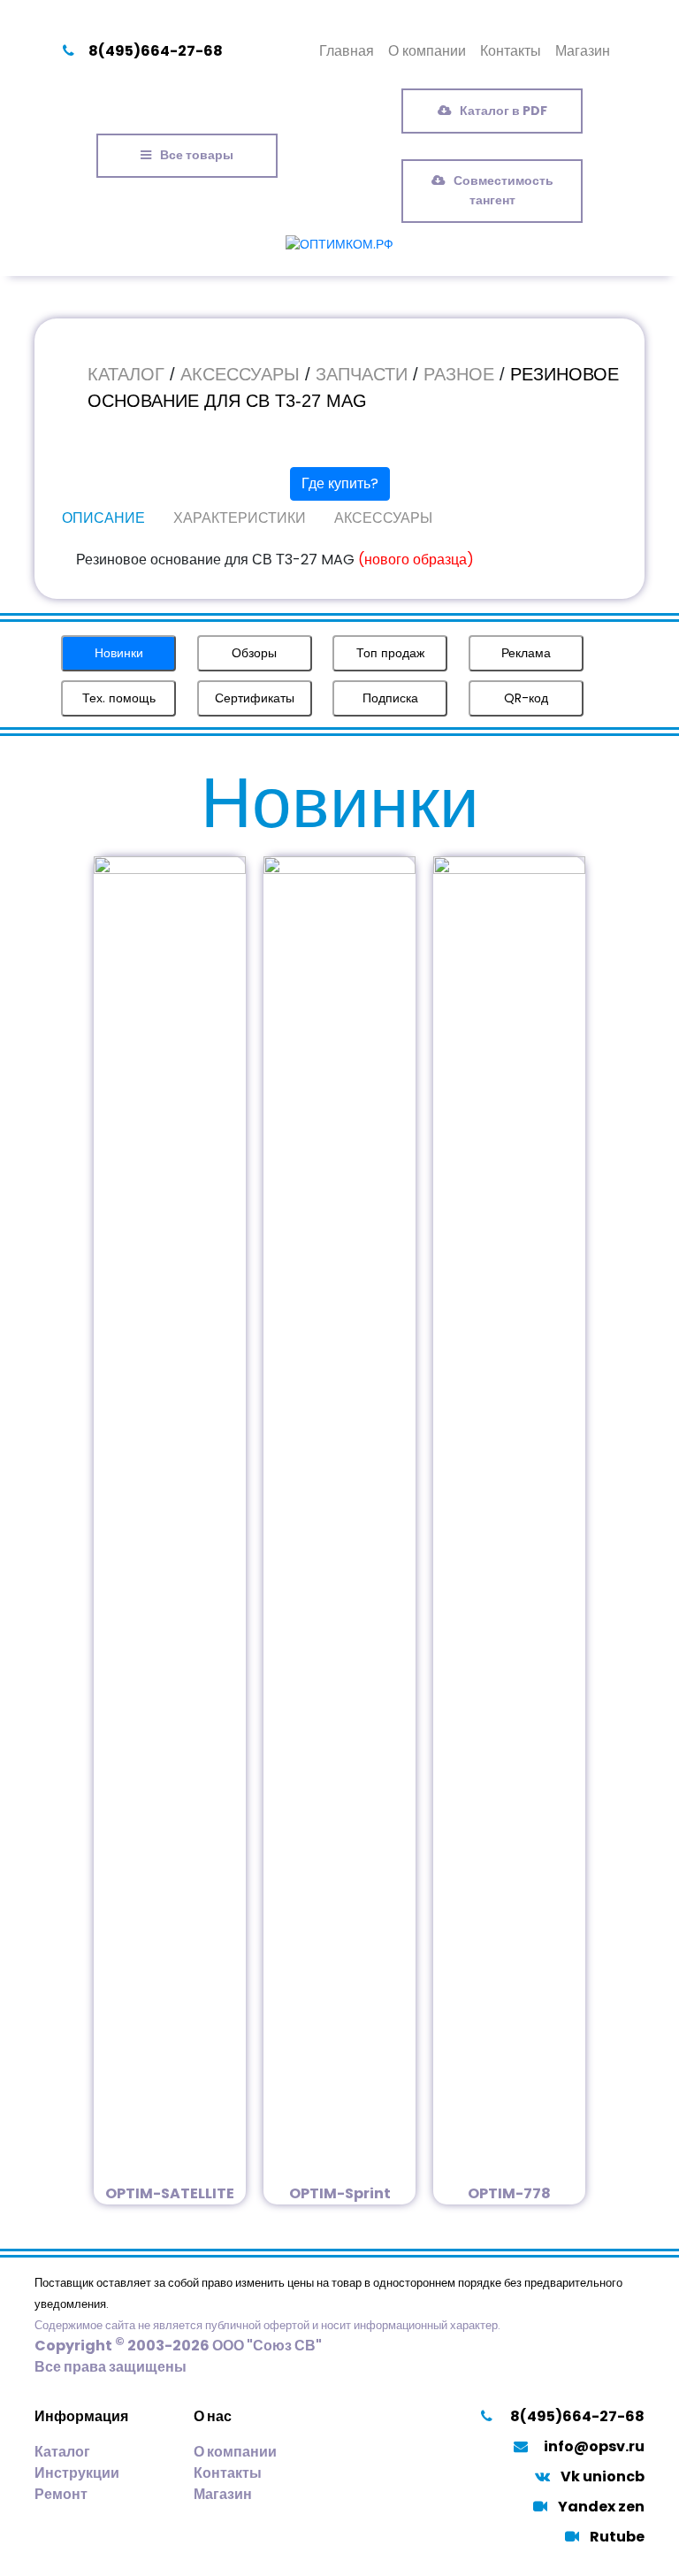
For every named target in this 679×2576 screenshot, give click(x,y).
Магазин (583, 51)
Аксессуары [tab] (383, 518)
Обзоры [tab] (254, 653)
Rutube (617, 2537)
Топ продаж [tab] (390, 653)
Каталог (62, 2452)
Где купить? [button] (340, 483)
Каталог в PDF (504, 111)
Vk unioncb (603, 2476)
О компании (427, 51)
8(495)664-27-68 (156, 51)
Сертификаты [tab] (255, 698)
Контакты (511, 51)
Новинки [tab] (119, 653)
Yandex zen (601, 2507)
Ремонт (61, 2494)
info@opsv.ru (594, 2446)
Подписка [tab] (390, 698)
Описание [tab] (103, 518)
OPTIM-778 (509, 2193)
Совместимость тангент (504, 190)
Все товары (197, 155)
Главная (347, 51)
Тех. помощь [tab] (119, 698)
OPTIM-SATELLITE (170, 2193)
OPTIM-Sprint (340, 2193)
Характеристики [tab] (240, 518)
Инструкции (77, 2473)
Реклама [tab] (526, 653)
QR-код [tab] (526, 698)
